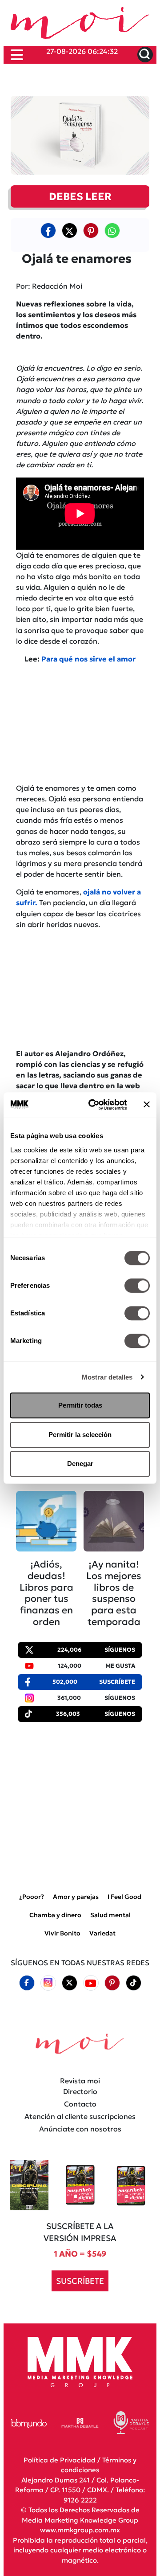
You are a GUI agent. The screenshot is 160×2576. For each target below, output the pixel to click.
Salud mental (110, 1915)
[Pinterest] (112, 1983)
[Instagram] (48, 1983)
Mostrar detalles (107, 1377)
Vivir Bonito (62, 1933)
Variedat (102, 1933)
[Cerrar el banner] (147, 1105)
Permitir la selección (80, 1435)
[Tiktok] (133, 1983)
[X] (69, 230)
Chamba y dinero (55, 1915)
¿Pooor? (32, 1897)
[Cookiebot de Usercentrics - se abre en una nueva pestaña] (94, 1105)
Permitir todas (80, 1405)
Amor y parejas (76, 1897)
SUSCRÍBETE (80, 2281)
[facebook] (48, 230)
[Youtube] (91, 1983)
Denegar (80, 1464)
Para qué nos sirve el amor (88, 659)
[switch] (137, 1286)
